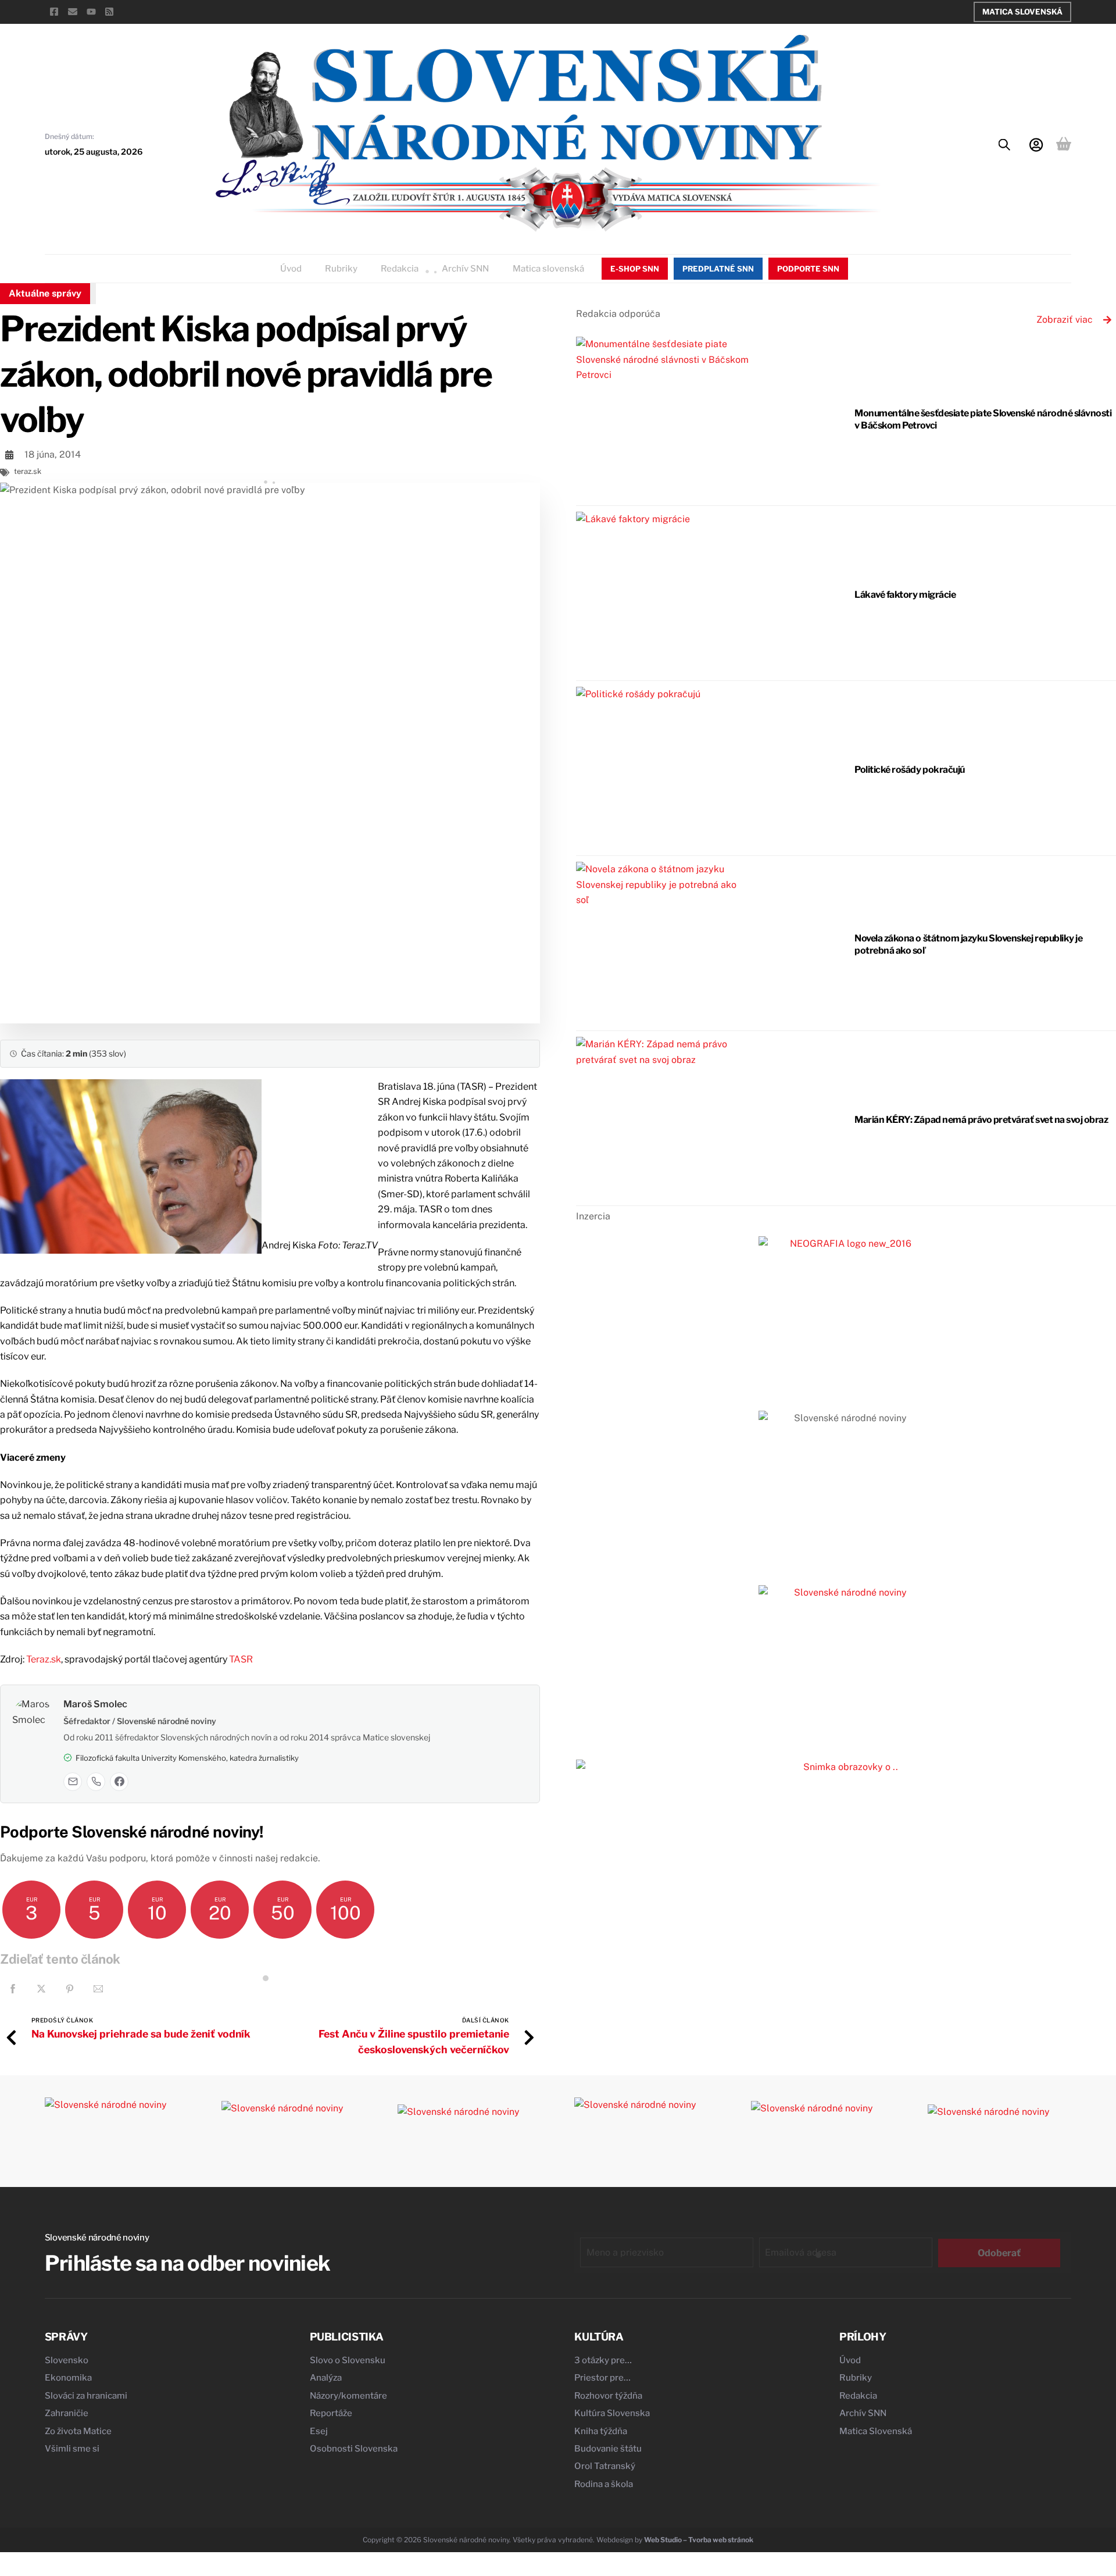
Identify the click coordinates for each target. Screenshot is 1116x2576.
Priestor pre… (602, 2378)
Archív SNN (465, 269)
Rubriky (341, 269)
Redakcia (400, 269)
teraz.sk (28, 471)
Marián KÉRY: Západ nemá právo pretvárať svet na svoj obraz (981, 1120)
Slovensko (67, 2360)
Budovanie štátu (608, 2449)
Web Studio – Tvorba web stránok (699, 2540)
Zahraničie (67, 2413)
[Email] (73, 1782)
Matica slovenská (548, 269)
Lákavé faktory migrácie (905, 595)
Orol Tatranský (605, 2466)
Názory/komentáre (348, 2396)
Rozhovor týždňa (608, 2396)
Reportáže (331, 2413)
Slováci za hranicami (86, 2396)
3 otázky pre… (603, 2360)
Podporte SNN (808, 269)
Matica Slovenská (1022, 12)
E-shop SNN (635, 269)
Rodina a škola (604, 2484)
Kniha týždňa (601, 2431)
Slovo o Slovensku (348, 2360)
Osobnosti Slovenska (354, 2449)
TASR (241, 1659)
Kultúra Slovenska (612, 2413)
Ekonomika (68, 2378)
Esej (319, 2431)
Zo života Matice (78, 2431)
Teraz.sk (44, 1659)
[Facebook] (119, 1782)
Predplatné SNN (718, 269)
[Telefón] (96, 1782)
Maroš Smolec (95, 1704)
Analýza (326, 2378)
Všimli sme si (72, 2449)
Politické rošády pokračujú (910, 770)
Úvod (291, 269)
